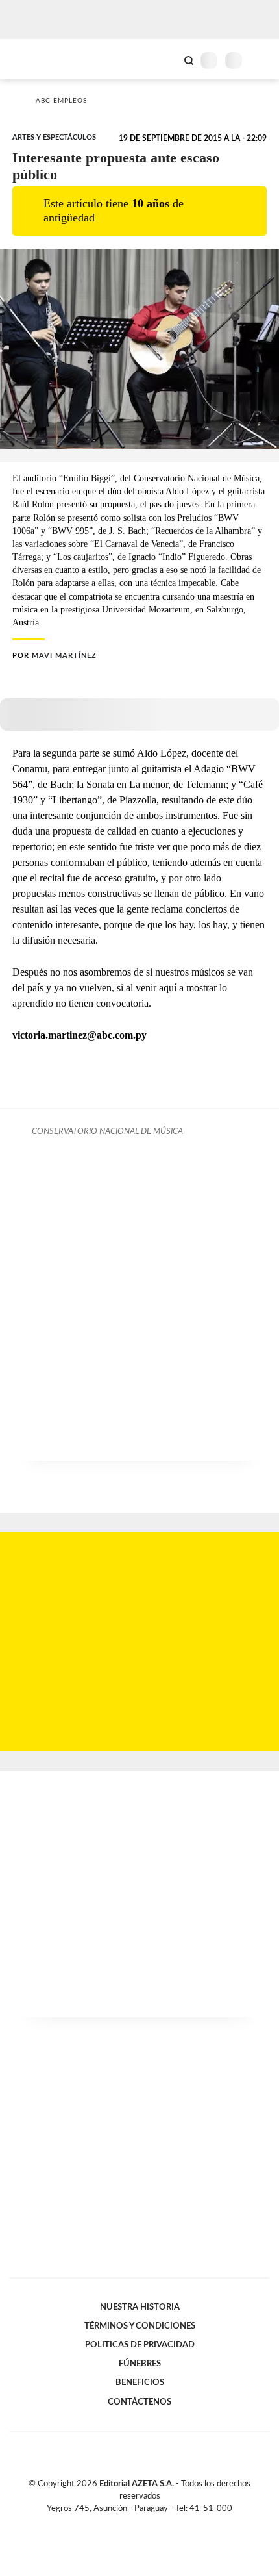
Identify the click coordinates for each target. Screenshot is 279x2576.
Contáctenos (139, 2402)
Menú (261, 60)
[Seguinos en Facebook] (121, 2523)
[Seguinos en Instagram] (162, 2523)
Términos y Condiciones (140, 2326)
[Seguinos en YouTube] (148, 2523)
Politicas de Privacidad (140, 2345)
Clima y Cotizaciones (167, 59)
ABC (34, 59)
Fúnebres (140, 2364)
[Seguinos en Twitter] (134, 2523)
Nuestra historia (140, 2307)
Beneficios (140, 2382)
